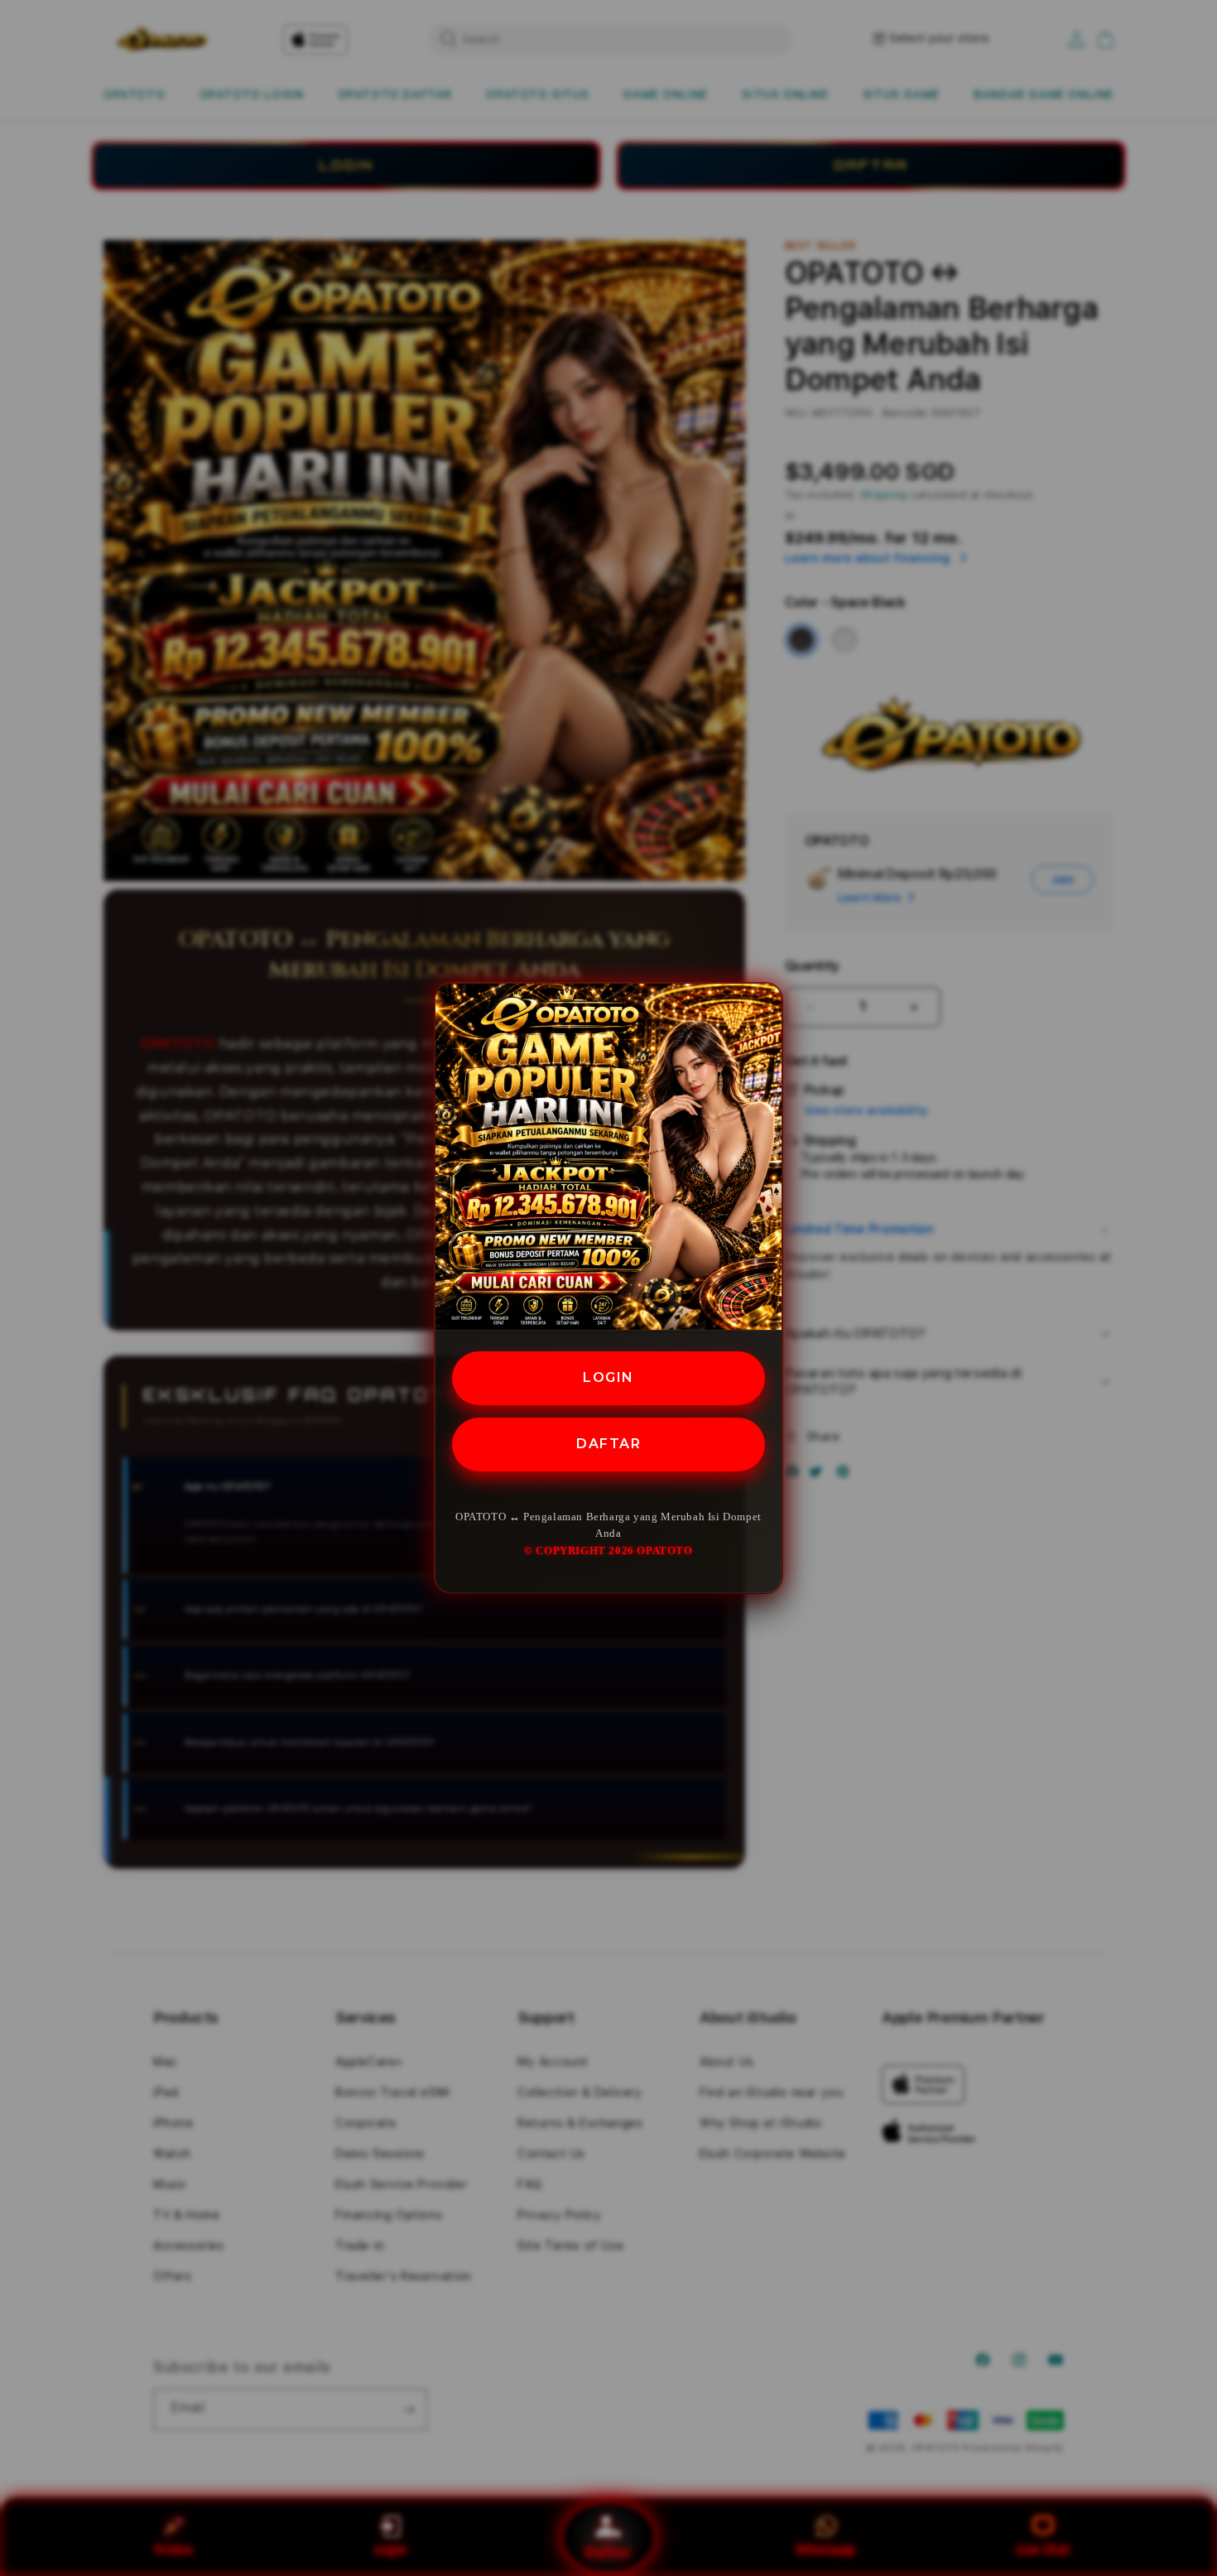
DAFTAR (608, 1443)
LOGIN (608, 1377)
